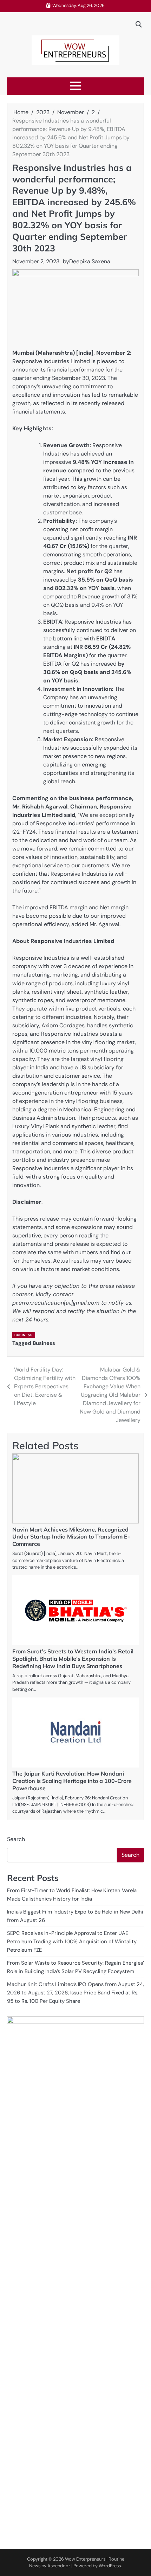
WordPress (110, 2566)
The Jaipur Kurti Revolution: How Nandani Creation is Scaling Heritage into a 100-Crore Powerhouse (72, 1781)
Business (23, 1335)
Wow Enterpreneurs (85, 2559)
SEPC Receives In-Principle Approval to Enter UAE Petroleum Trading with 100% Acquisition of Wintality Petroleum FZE (72, 1942)
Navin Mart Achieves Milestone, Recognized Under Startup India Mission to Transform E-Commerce (71, 1537)
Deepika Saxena (90, 261)
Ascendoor (59, 2566)
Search (16, 1839)
